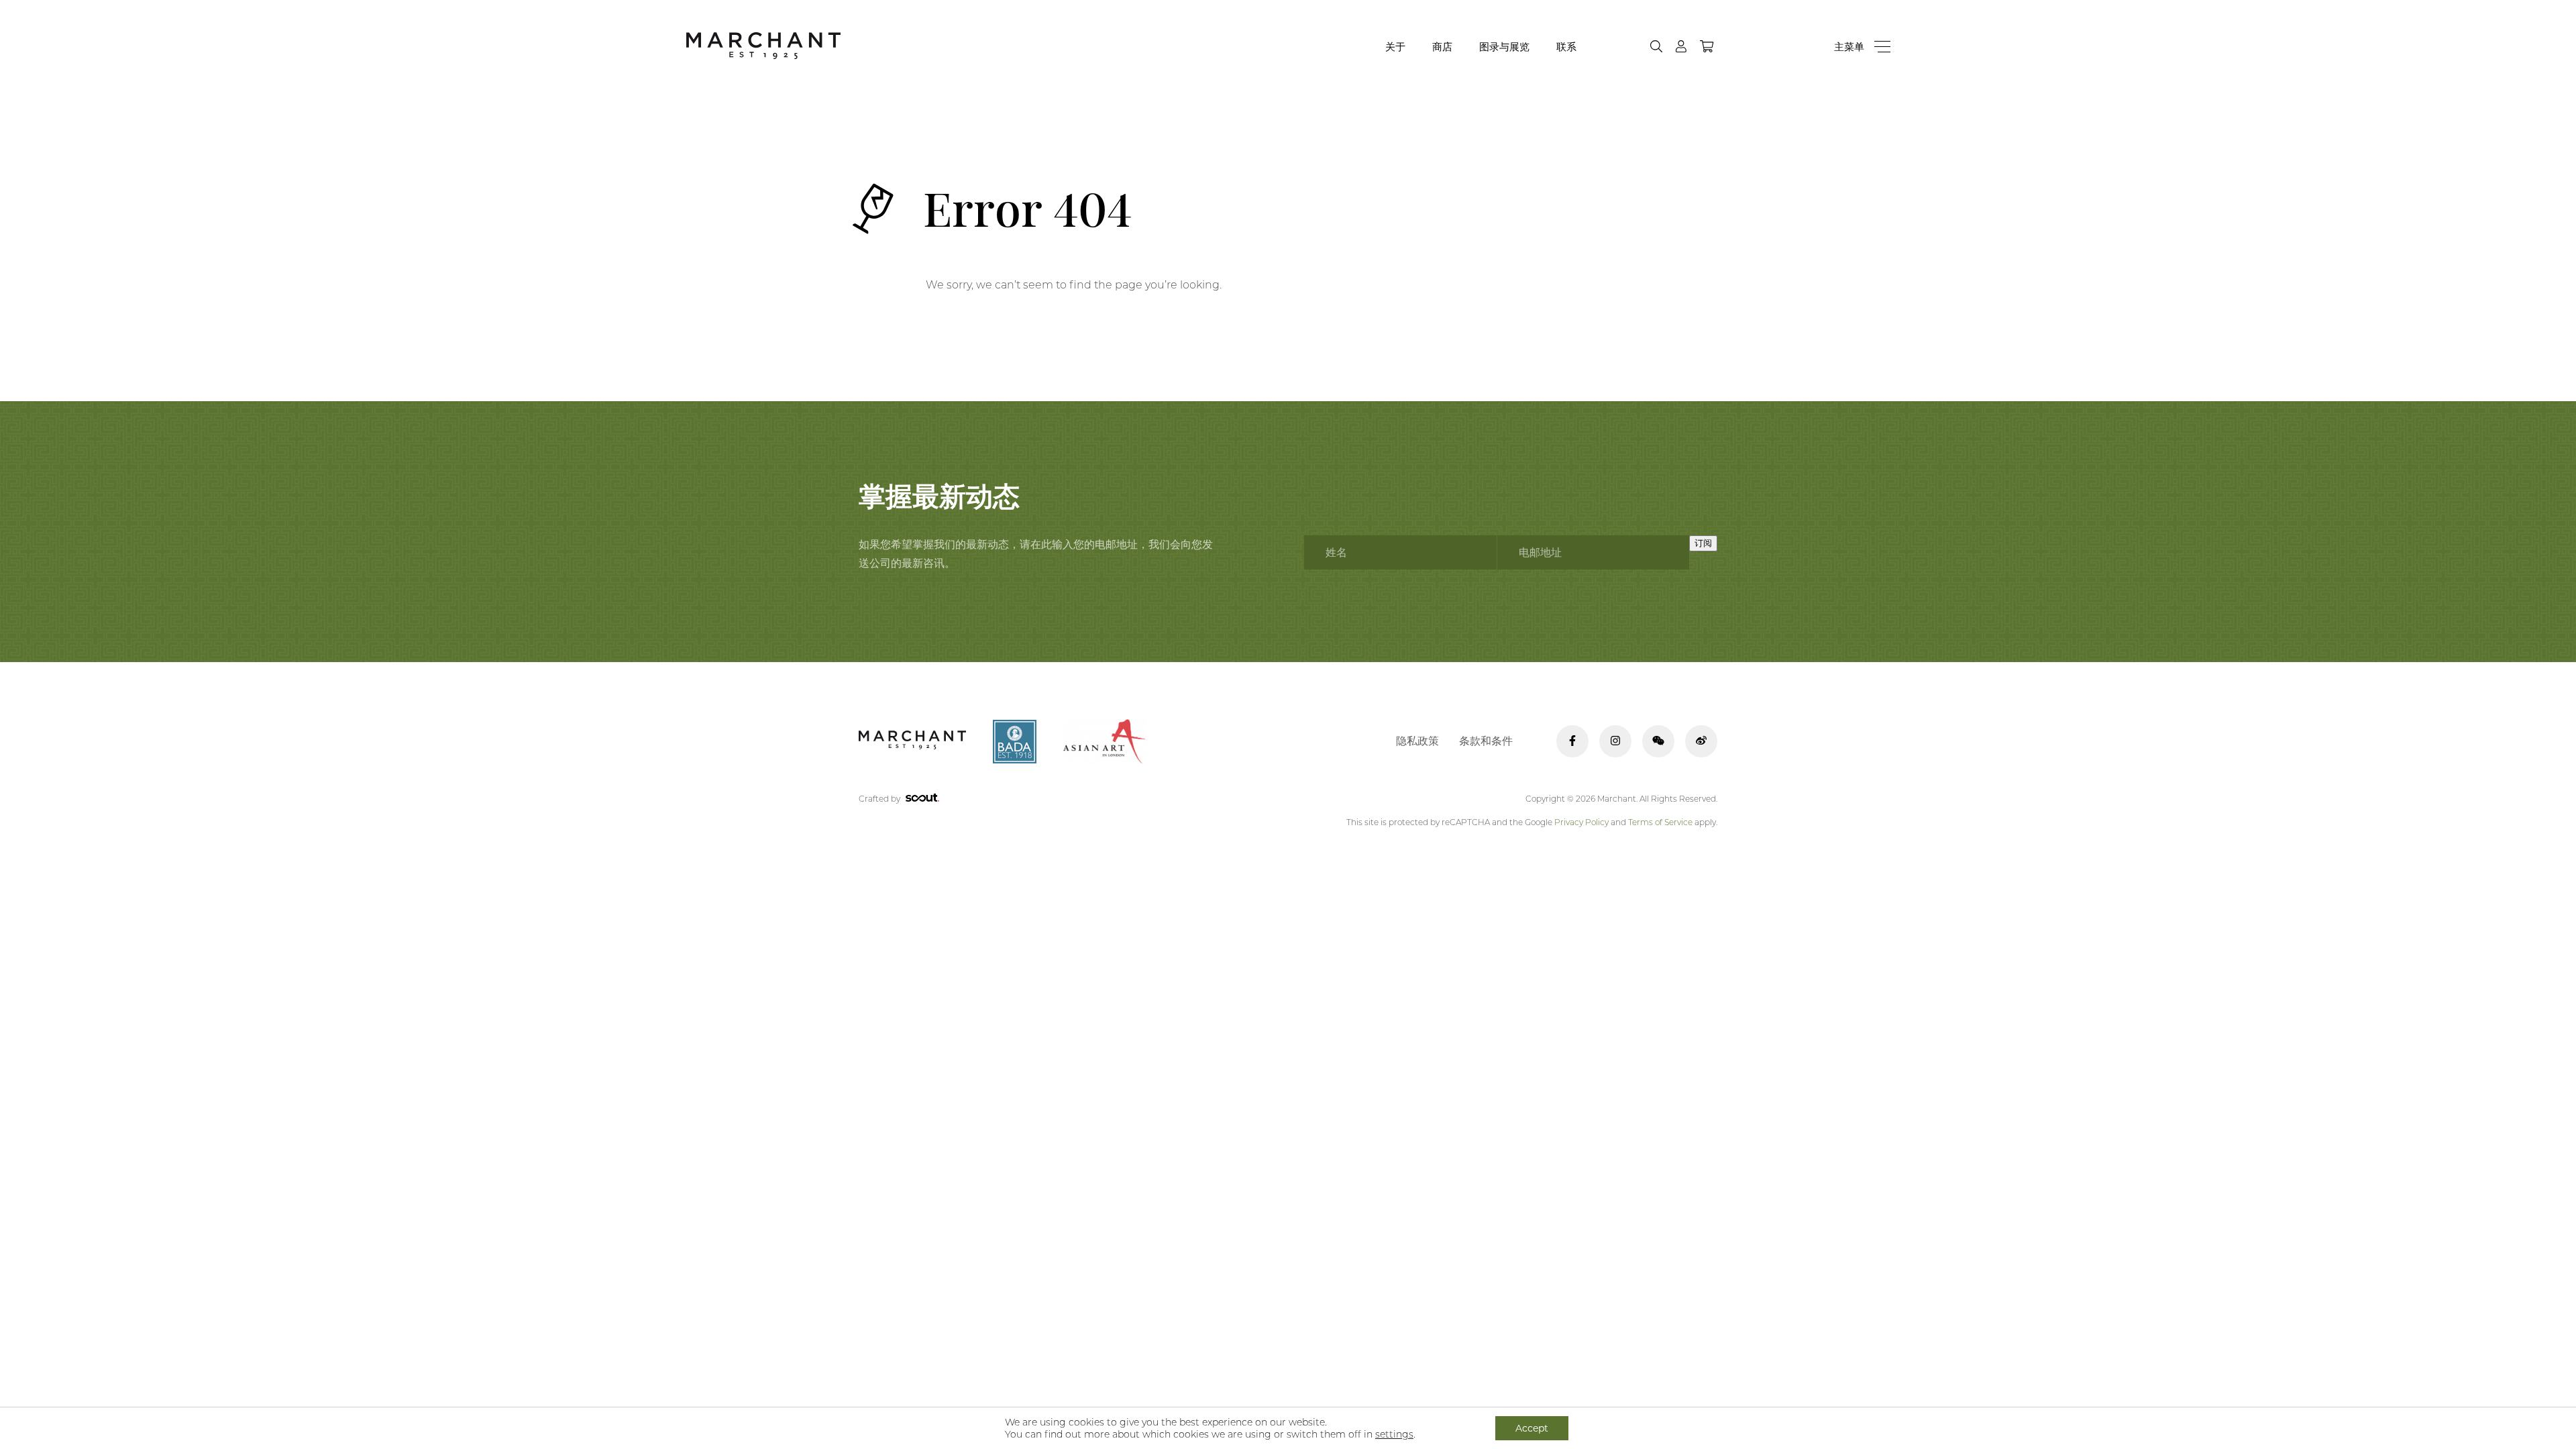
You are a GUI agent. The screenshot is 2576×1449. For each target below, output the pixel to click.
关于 (1395, 47)
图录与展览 (1504, 47)
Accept (1532, 1428)
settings (1394, 1434)
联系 (1566, 47)
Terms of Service (1660, 822)
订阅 (1703, 543)
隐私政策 (1417, 741)
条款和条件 (1486, 741)
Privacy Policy (1581, 822)
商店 (1442, 47)
